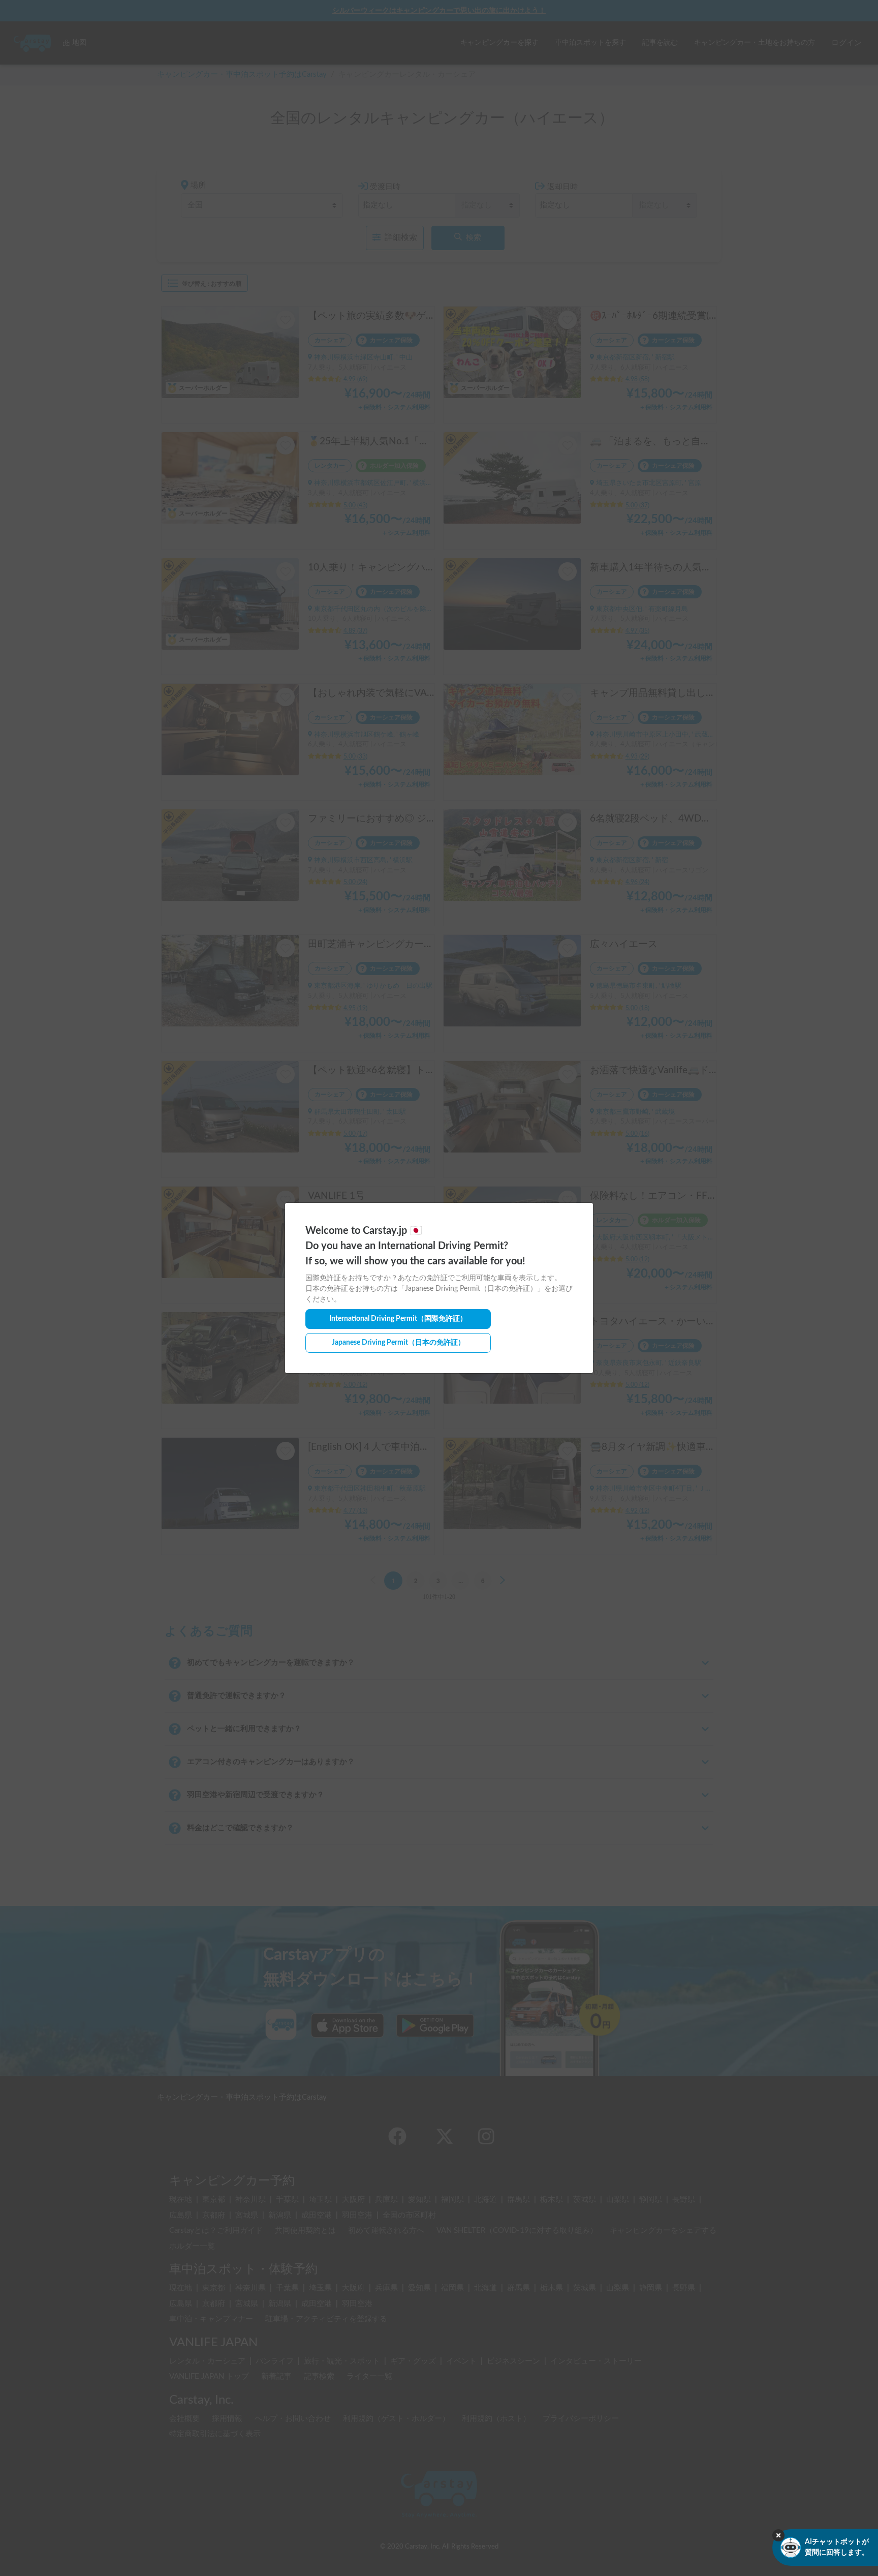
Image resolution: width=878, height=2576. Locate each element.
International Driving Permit (398, 1319)
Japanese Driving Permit (398, 1343)
